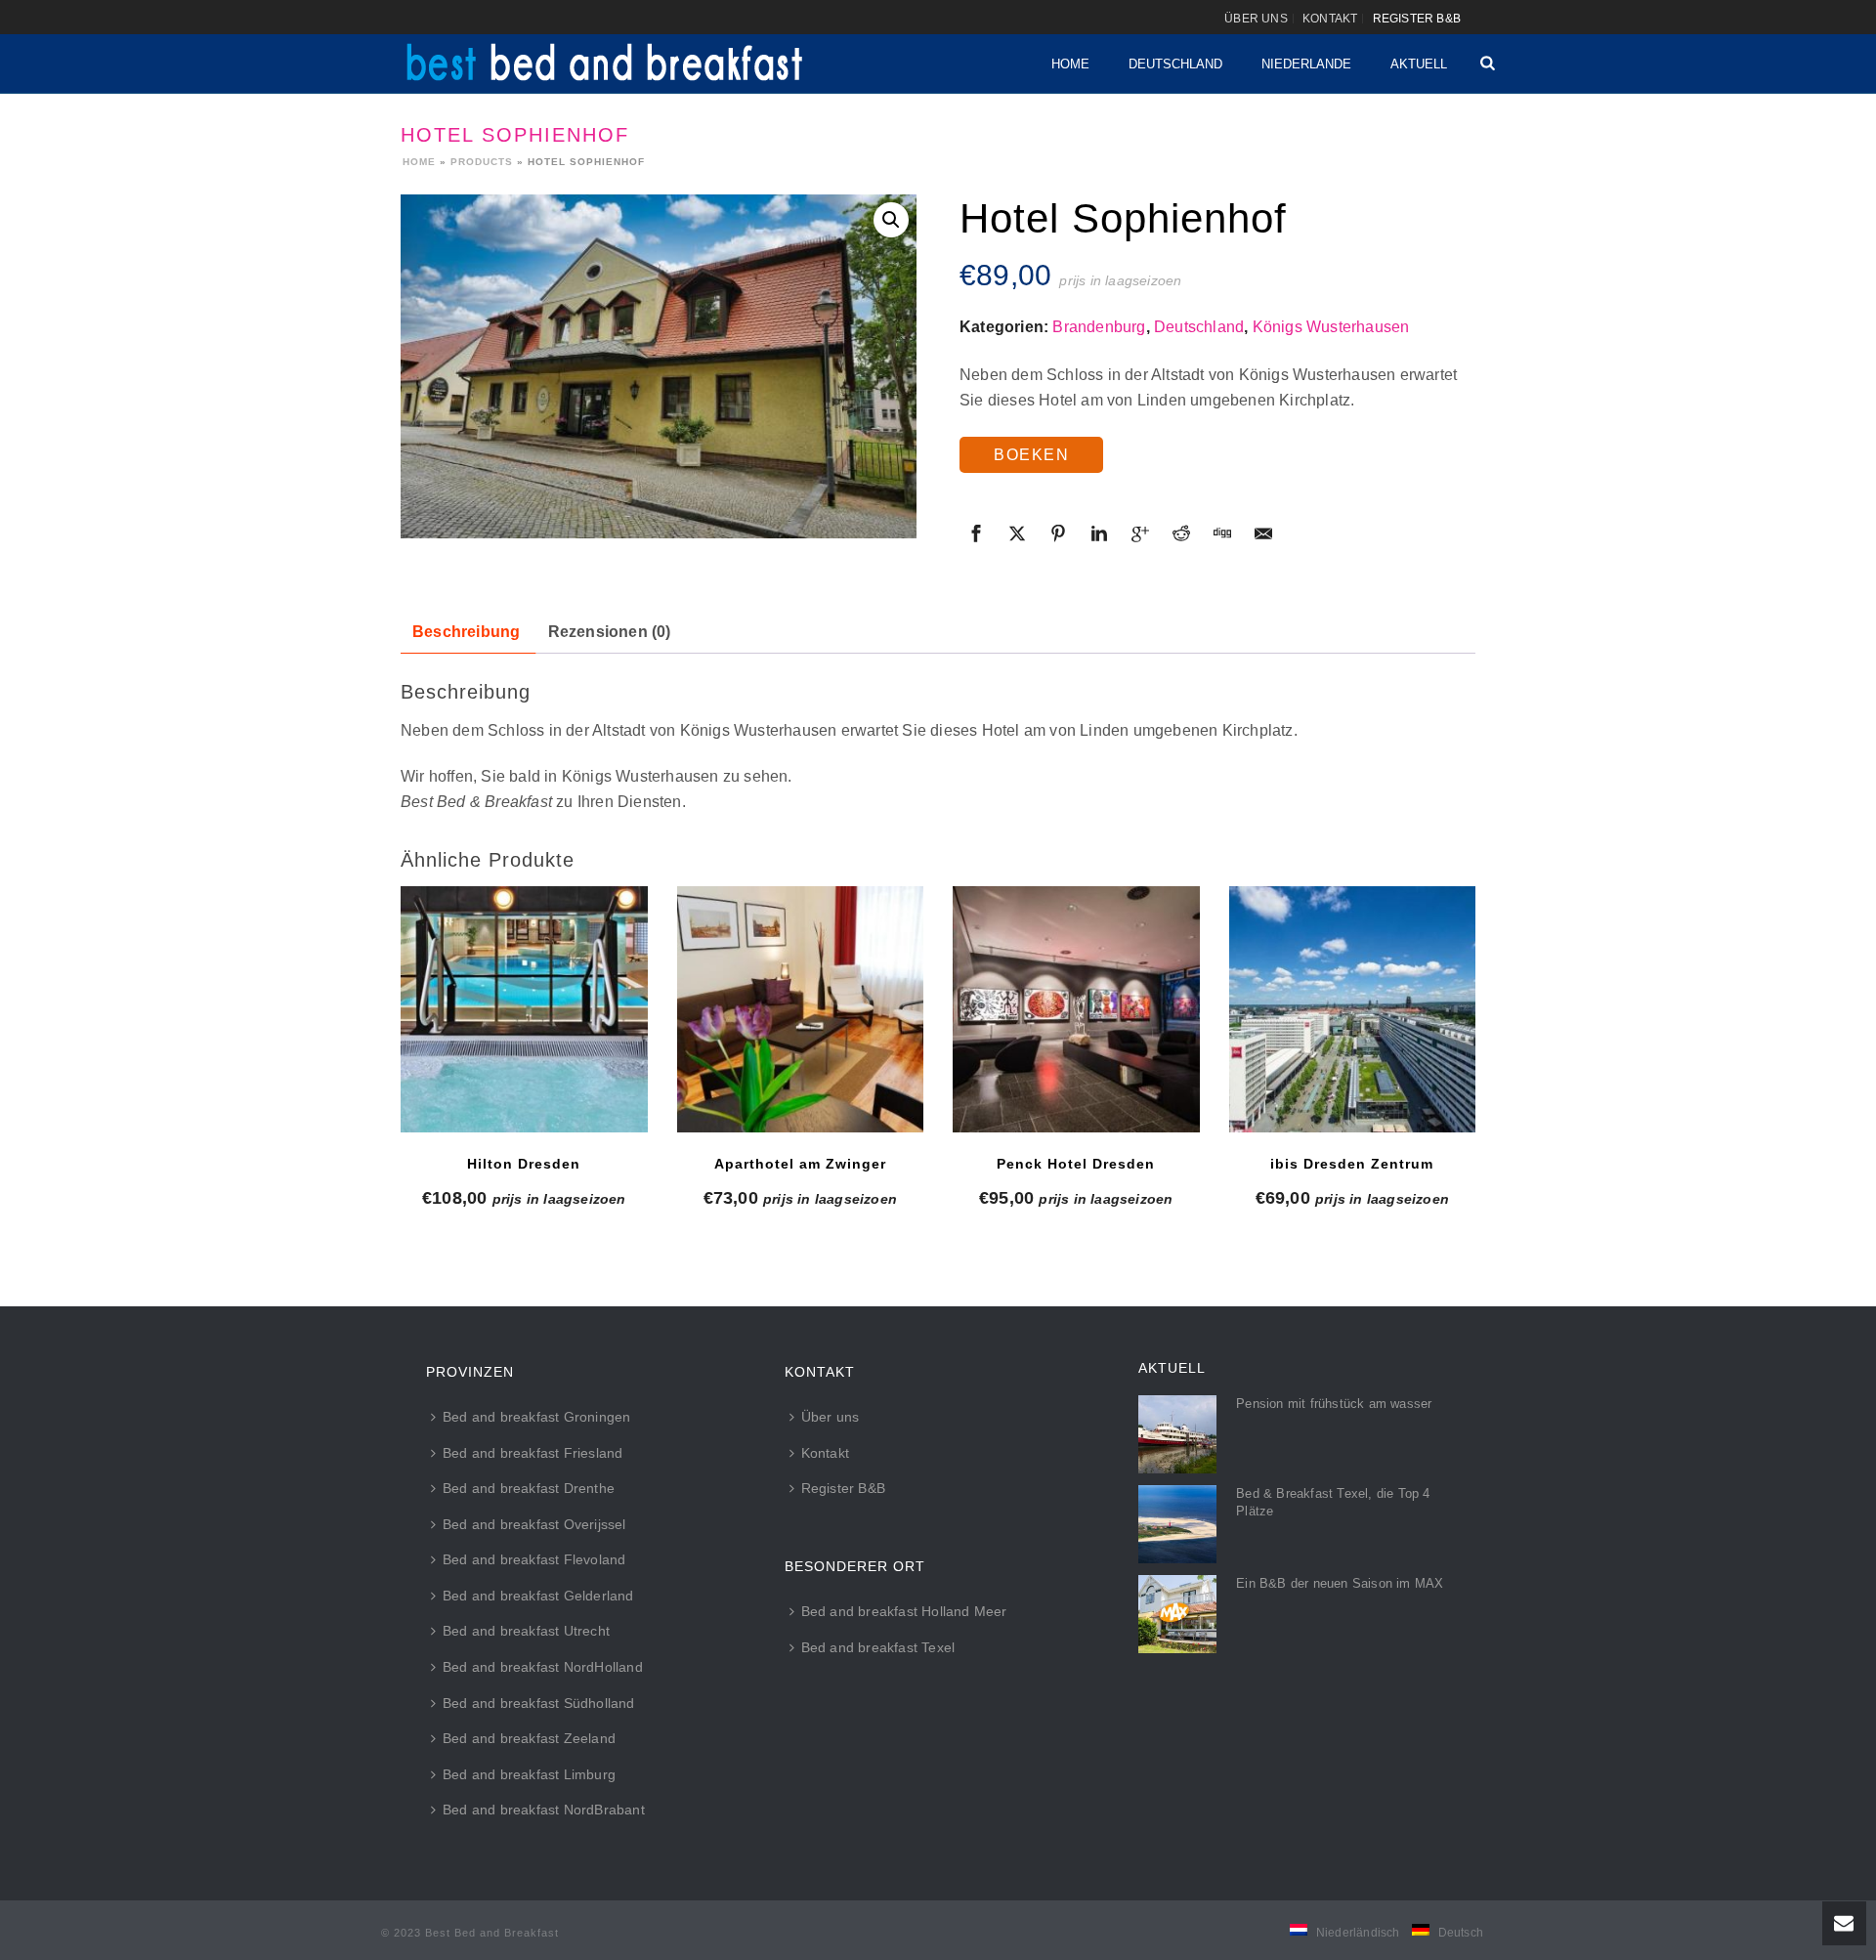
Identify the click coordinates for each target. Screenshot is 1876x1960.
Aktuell (1419, 64)
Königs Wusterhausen (1331, 327)
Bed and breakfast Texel (878, 1647)
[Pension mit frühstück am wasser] (1177, 1434)
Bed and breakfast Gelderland (538, 1596)
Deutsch (1461, 1933)
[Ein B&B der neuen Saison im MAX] (1177, 1614)
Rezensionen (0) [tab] (610, 632)
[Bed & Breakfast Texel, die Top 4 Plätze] (1177, 1524)
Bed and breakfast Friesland (533, 1453)
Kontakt (825, 1453)
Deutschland (1175, 64)
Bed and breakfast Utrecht (526, 1631)
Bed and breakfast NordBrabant (544, 1810)
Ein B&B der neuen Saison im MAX (1340, 1583)
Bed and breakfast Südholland (539, 1703)
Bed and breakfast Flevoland (534, 1559)
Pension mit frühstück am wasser (1334, 1404)
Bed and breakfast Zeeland (529, 1738)
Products (482, 162)
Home (1070, 64)
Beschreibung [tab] (466, 632)
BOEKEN (1031, 455)
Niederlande (1306, 64)
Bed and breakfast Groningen (536, 1417)
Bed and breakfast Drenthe (529, 1488)
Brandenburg (1099, 327)
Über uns (831, 1417)
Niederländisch (1358, 1933)
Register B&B (843, 1488)
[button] (891, 220)
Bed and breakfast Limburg (529, 1774)
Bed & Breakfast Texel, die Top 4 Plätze (1333, 1502)
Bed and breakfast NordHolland (543, 1667)
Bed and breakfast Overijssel (534, 1524)
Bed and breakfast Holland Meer (904, 1611)
